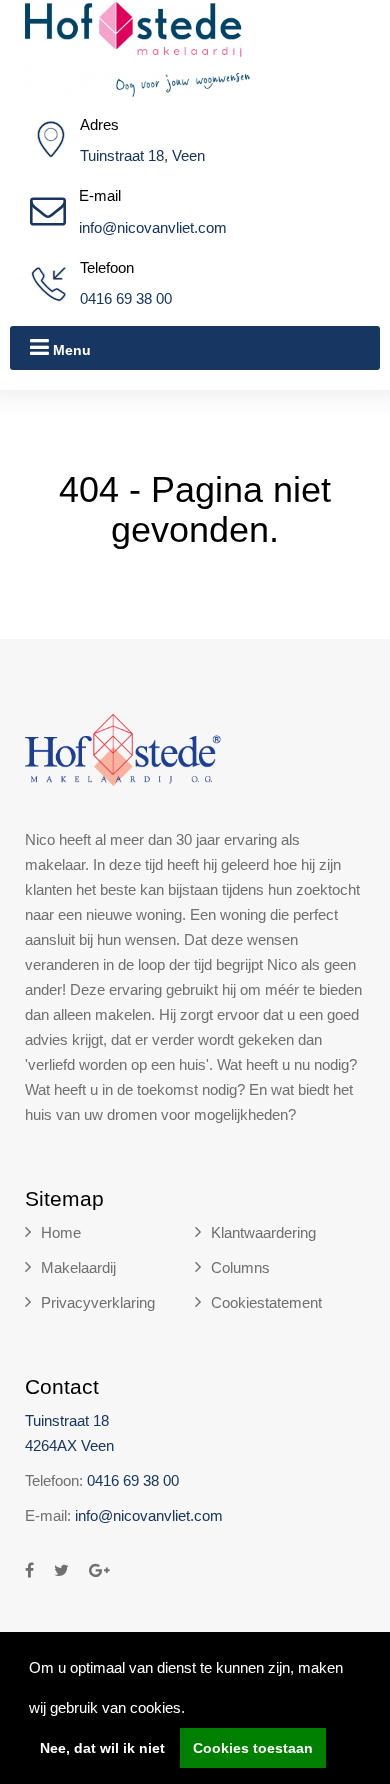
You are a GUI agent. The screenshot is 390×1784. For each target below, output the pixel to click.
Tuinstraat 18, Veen (142, 155)
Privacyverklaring (98, 1302)
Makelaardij (78, 1267)
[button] (192, 1710)
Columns (240, 1267)
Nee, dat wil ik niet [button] (102, 1748)
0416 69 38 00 (126, 298)
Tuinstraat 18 (67, 1420)
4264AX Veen (69, 1445)
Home (61, 1232)
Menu (70, 350)
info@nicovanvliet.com (153, 227)
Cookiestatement (266, 1302)
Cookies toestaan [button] (253, 1748)
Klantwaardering (263, 1232)
